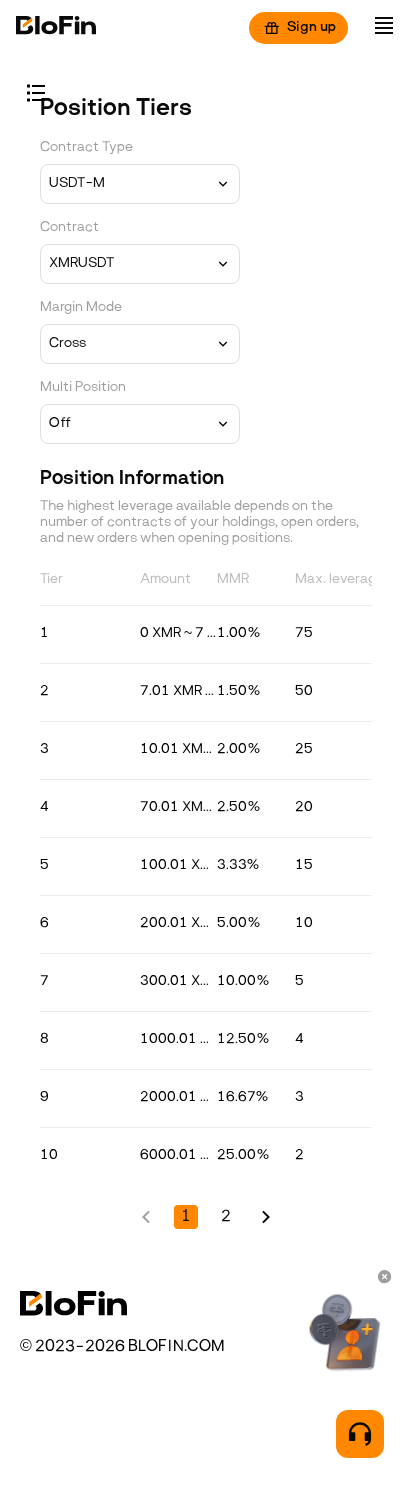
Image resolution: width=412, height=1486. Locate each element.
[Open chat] (360, 1434)
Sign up (311, 27)
